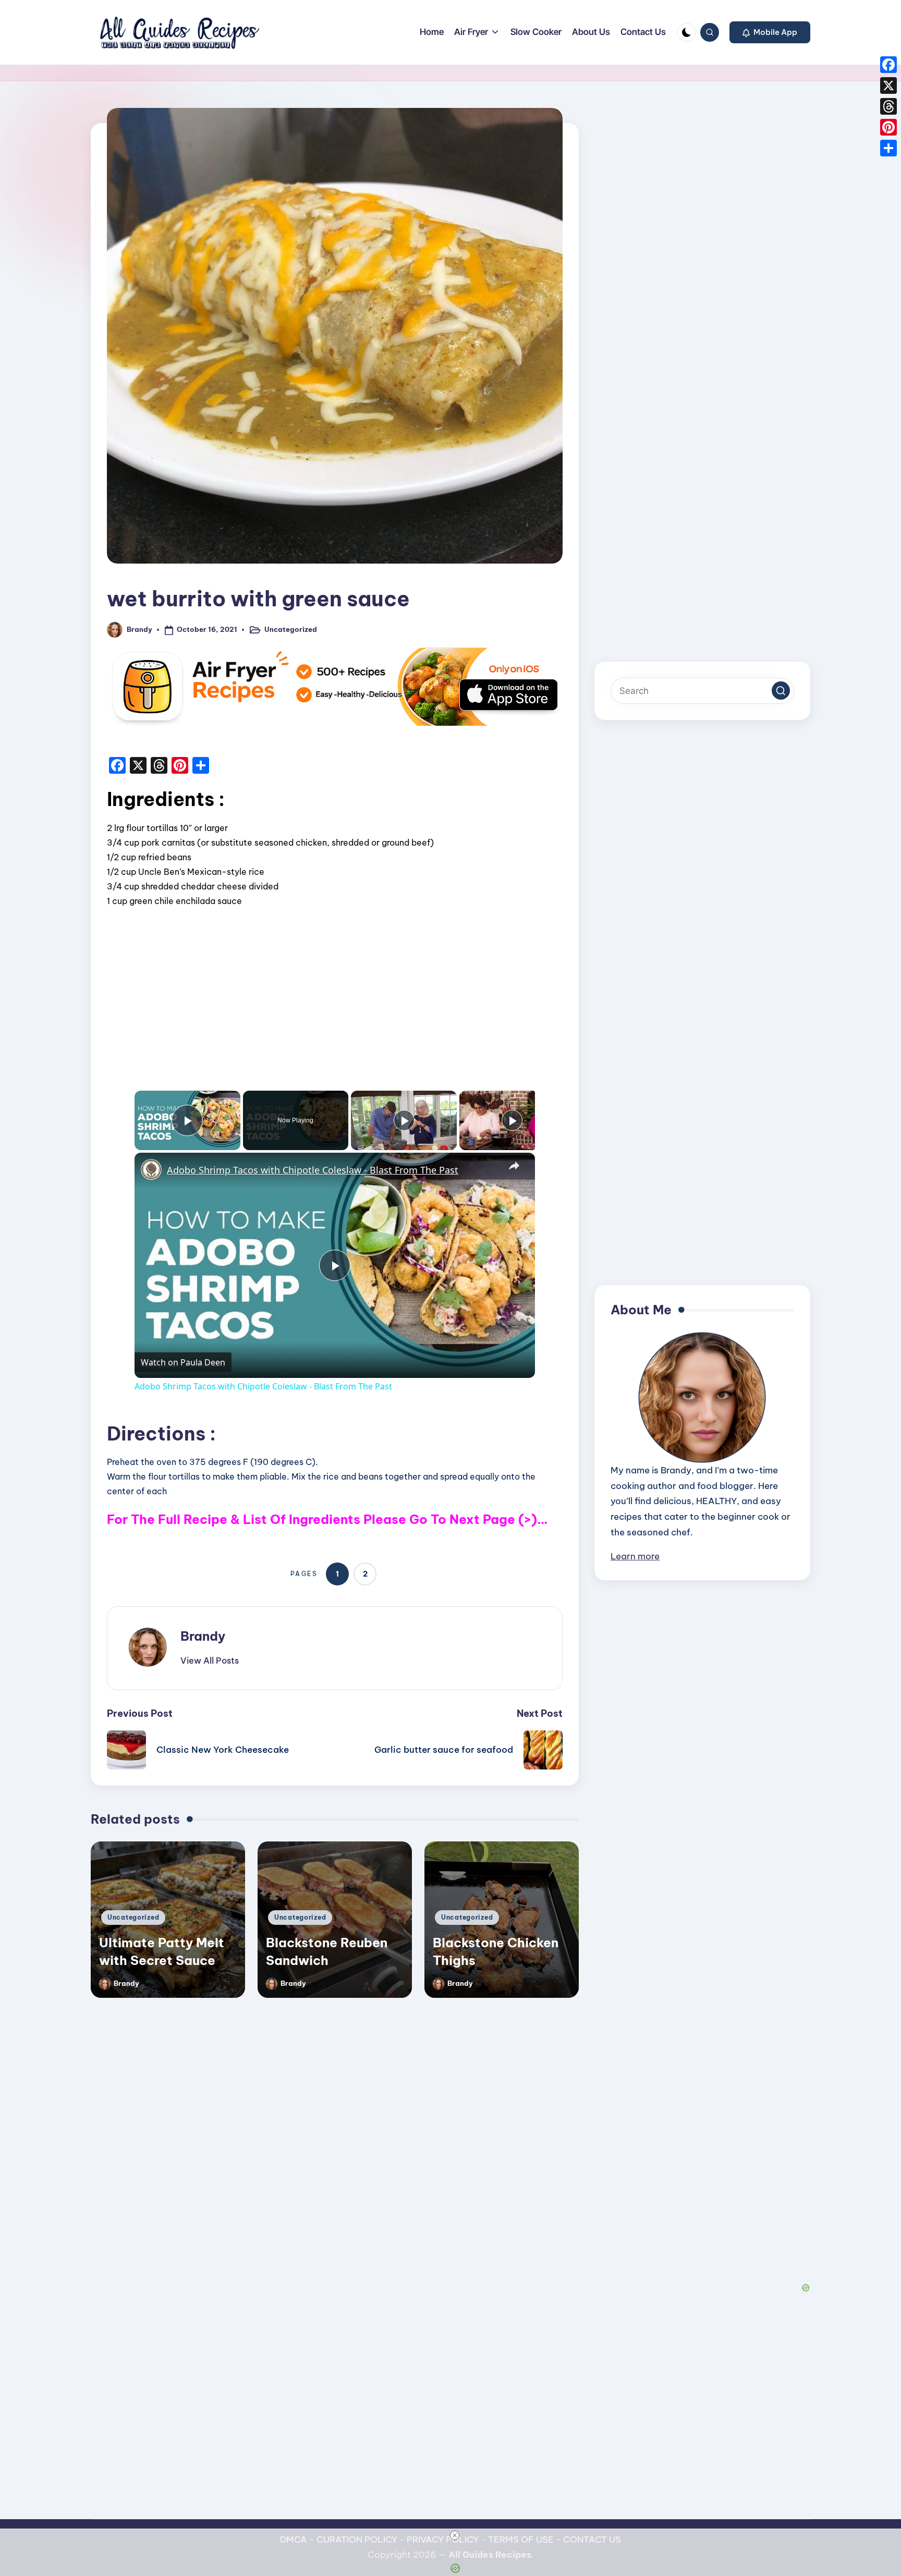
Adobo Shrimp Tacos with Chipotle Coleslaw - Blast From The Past (313, 1170)
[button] (770, 32)
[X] (888, 86)
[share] (514, 1166)
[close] (455, 2535)
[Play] (404, 1120)
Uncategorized (291, 629)
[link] (151, 1169)
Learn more (635, 1556)
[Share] (888, 148)
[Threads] (888, 106)
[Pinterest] (888, 127)
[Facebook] (888, 65)
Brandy (203, 1636)
